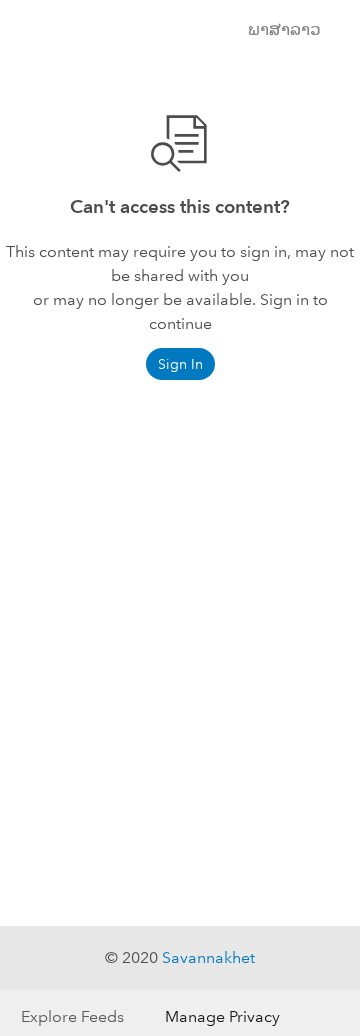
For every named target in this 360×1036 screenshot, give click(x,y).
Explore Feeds (72, 1016)
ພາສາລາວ (284, 29)
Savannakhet (208, 957)
